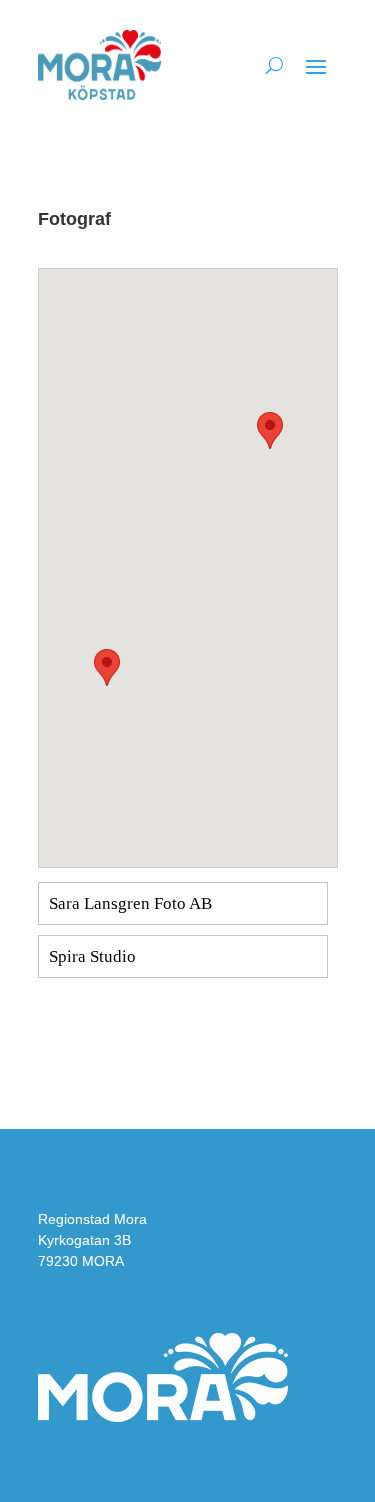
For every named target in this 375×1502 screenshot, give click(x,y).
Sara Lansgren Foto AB (130, 903)
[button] (107, 667)
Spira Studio (92, 956)
